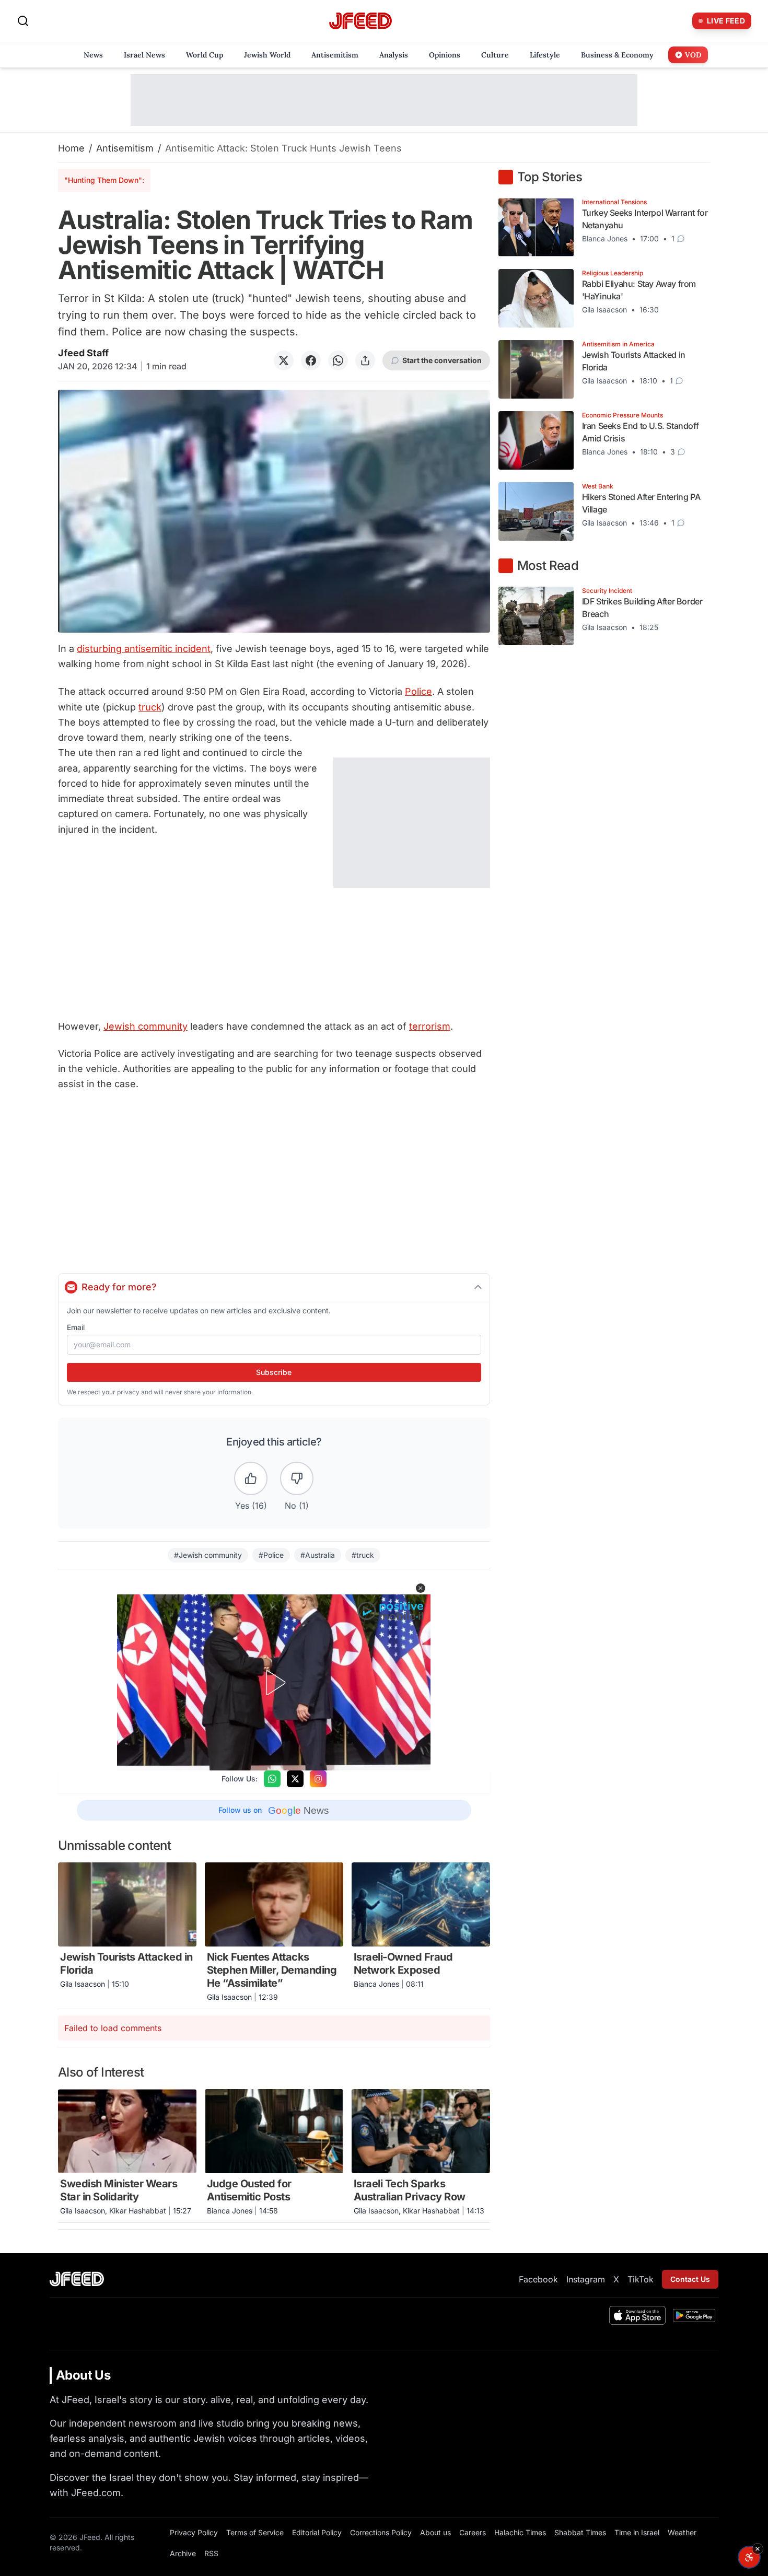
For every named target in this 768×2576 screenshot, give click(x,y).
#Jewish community (208, 1555)
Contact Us (690, 2279)
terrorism (430, 1026)
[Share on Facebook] (311, 360)
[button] (421, 1588)
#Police (271, 1555)
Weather (682, 2532)
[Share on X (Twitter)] (284, 360)
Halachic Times (520, 2532)
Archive (183, 2553)
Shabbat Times (580, 2532)
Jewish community (146, 1026)
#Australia (318, 1555)
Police (418, 691)
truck (150, 707)
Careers (473, 2532)
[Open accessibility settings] (749, 2557)
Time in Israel (637, 2532)
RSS (211, 2553)
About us (435, 2532)
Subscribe (274, 1372)
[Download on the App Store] (637, 2315)
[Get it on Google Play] (694, 2315)
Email (76, 1327)
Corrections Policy (381, 2532)
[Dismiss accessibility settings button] (758, 2549)
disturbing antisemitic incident (144, 649)
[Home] (360, 21)
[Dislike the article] (297, 1478)
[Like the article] (251, 1478)
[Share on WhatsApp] (338, 360)
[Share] (365, 360)
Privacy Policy (194, 2532)
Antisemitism (125, 148)
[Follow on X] (295, 1779)
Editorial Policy (317, 2532)
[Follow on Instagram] (318, 1779)
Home (71, 148)
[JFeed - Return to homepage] (77, 2279)
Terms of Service (255, 2532)
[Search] (23, 21)
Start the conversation (442, 360)
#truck (363, 1555)
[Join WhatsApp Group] (272, 1779)
